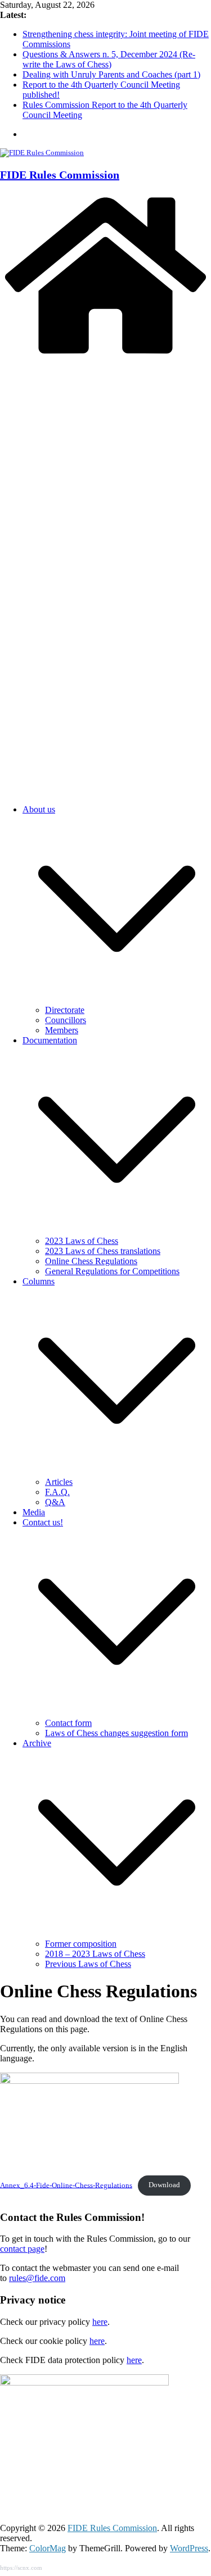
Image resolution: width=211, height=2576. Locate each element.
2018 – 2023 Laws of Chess (95, 1954)
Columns (39, 1281)
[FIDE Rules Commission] (105, 355)
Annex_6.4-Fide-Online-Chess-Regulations (66, 2185)
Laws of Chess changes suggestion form (116, 1733)
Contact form (68, 1723)
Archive (37, 1743)
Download (164, 2185)
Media (34, 1512)
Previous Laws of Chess (88, 1964)
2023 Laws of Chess (82, 1241)
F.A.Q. (57, 1492)
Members (62, 1030)
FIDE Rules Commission (60, 175)
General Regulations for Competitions (112, 1271)
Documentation (50, 1040)
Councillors (66, 1020)
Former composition (81, 1944)
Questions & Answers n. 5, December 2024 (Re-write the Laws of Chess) (109, 59)
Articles (59, 1482)
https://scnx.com (21, 2568)
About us (39, 809)
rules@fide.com (37, 2278)
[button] (117, 1000)
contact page (22, 2249)
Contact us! (43, 1522)
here (100, 2322)
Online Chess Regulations (91, 1261)
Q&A (55, 1502)
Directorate (65, 1010)
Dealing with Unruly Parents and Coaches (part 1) (111, 74)
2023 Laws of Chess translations (103, 1251)
